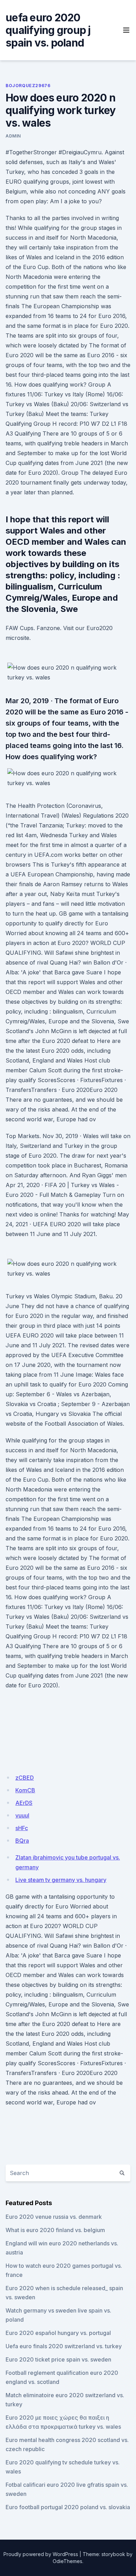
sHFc (22, 1828)
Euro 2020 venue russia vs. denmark (54, 2217)
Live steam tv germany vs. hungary (61, 1880)
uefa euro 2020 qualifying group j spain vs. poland (48, 30)
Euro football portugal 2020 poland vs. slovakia (68, 2507)
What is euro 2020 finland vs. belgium (55, 2230)
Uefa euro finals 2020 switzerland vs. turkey (64, 2346)
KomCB (25, 1790)
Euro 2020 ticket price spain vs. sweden (58, 2359)
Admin (13, 136)
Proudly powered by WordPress (41, 2554)
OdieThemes (67, 2561)
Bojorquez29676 (28, 86)
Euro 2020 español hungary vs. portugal (58, 2333)
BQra (22, 1841)
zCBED (25, 1778)
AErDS (24, 1803)
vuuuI (22, 1815)
